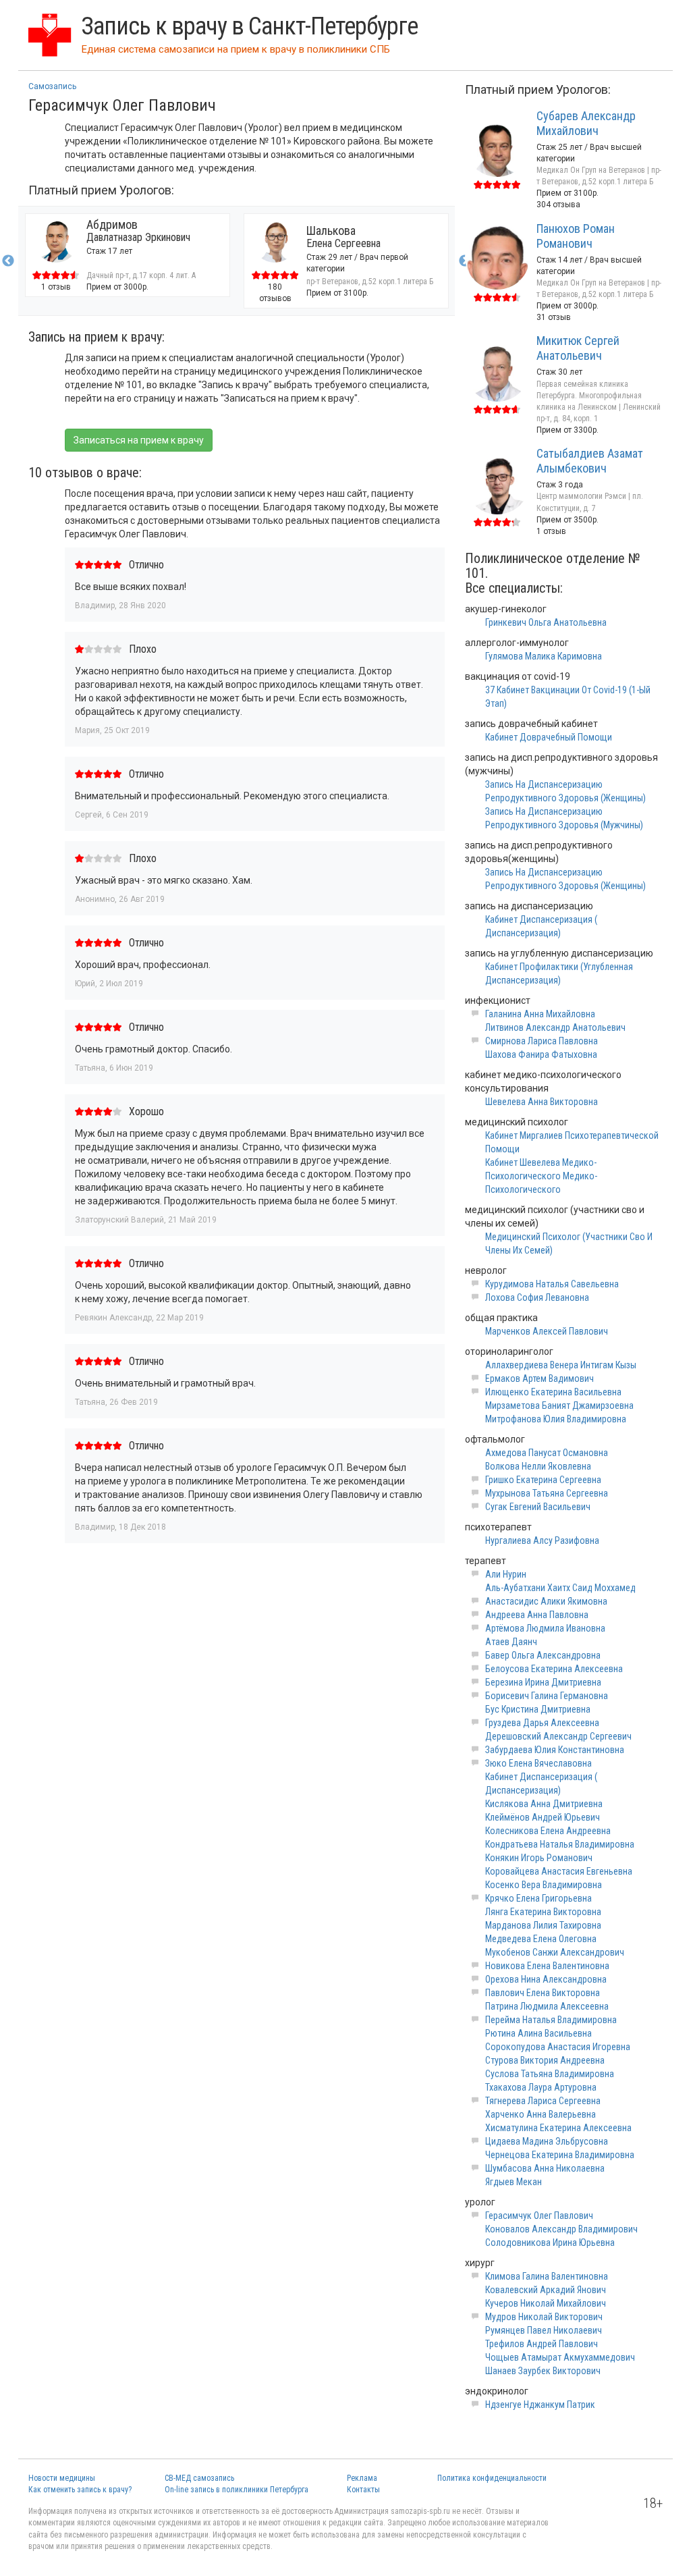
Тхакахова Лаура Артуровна (541, 2087)
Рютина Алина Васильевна (538, 2033)
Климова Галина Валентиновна (547, 2276)
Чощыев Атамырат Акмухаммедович (560, 2357)
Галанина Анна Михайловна (540, 1014)
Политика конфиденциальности (492, 2478)
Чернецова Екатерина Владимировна (560, 2155)
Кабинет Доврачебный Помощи (549, 737)
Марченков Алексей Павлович (547, 1331)
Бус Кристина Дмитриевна (538, 1709)
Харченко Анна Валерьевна (541, 2114)
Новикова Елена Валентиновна (547, 1966)
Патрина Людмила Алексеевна (547, 2006)
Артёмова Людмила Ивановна (545, 1628)
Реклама (362, 2478)
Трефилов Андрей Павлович (542, 2344)
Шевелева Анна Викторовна (542, 1102)
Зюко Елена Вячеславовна (538, 1763)
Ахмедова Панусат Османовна (547, 1453)
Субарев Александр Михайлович (586, 123)
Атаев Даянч (511, 1642)
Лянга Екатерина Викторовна (543, 1912)
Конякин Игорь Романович (539, 1858)
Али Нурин (506, 1574)
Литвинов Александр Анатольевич (555, 1027)
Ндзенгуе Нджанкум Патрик (540, 2405)
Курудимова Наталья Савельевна (552, 1284)
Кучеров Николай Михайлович (546, 2303)
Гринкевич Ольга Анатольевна (546, 622)
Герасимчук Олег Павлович (539, 2216)
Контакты (363, 2490)
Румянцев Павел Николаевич (544, 2330)
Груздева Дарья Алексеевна (542, 1723)
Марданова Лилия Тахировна (543, 1925)
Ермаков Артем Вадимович (540, 1378)
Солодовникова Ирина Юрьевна (550, 2243)
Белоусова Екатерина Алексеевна (554, 1669)
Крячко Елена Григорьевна (538, 1898)
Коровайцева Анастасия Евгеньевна (559, 1871)
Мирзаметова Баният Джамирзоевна (559, 1405)
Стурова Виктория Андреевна (545, 2060)
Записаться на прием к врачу (139, 440)
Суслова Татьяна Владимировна (550, 2074)
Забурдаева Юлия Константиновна (555, 1750)
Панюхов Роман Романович (576, 236)
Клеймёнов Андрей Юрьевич (543, 1817)
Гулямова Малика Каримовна (544, 656)
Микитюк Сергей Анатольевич (578, 348)
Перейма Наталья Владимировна (551, 2020)
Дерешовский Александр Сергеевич (558, 1736)
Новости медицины (62, 2478)
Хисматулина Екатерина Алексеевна (558, 2128)
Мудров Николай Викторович (544, 2317)
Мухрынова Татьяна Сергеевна (547, 1493)
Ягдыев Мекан (514, 2182)
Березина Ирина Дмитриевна (543, 1682)
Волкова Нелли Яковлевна (538, 1466)
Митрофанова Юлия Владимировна (556, 1419)
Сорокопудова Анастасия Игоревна (558, 2047)
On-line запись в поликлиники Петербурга (237, 2490)
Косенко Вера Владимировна (544, 1885)
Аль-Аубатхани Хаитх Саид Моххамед (560, 1588)
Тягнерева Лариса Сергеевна (543, 2101)
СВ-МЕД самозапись (199, 2478)
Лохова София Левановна (537, 1297)
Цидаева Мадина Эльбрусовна (547, 2141)
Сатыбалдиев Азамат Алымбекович (590, 461)
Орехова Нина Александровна (546, 1979)
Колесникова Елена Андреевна (548, 1831)
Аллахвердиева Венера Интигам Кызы (561, 1365)
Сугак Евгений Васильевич (538, 1507)
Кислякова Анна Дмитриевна (544, 1804)
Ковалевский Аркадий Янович (546, 2290)
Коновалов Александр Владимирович (561, 2229)
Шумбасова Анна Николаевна (545, 2168)
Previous (8, 261)
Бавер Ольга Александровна (543, 1655)
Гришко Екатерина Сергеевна (543, 1480)
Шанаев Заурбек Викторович (543, 2371)
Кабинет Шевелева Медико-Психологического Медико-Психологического (541, 1176)
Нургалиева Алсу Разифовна (542, 1540)
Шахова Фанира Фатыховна (541, 1054)
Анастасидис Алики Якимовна (546, 1601)
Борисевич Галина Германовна (547, 1696)
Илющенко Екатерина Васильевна (553, 1392)
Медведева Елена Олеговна (541, 1939)
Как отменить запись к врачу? (80, 2490)
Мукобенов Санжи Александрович (555, 1952)
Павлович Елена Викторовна (543, 1993)
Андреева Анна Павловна (537, 1615)
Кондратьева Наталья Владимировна (560, 1844)
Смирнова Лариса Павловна (542, 1041)
